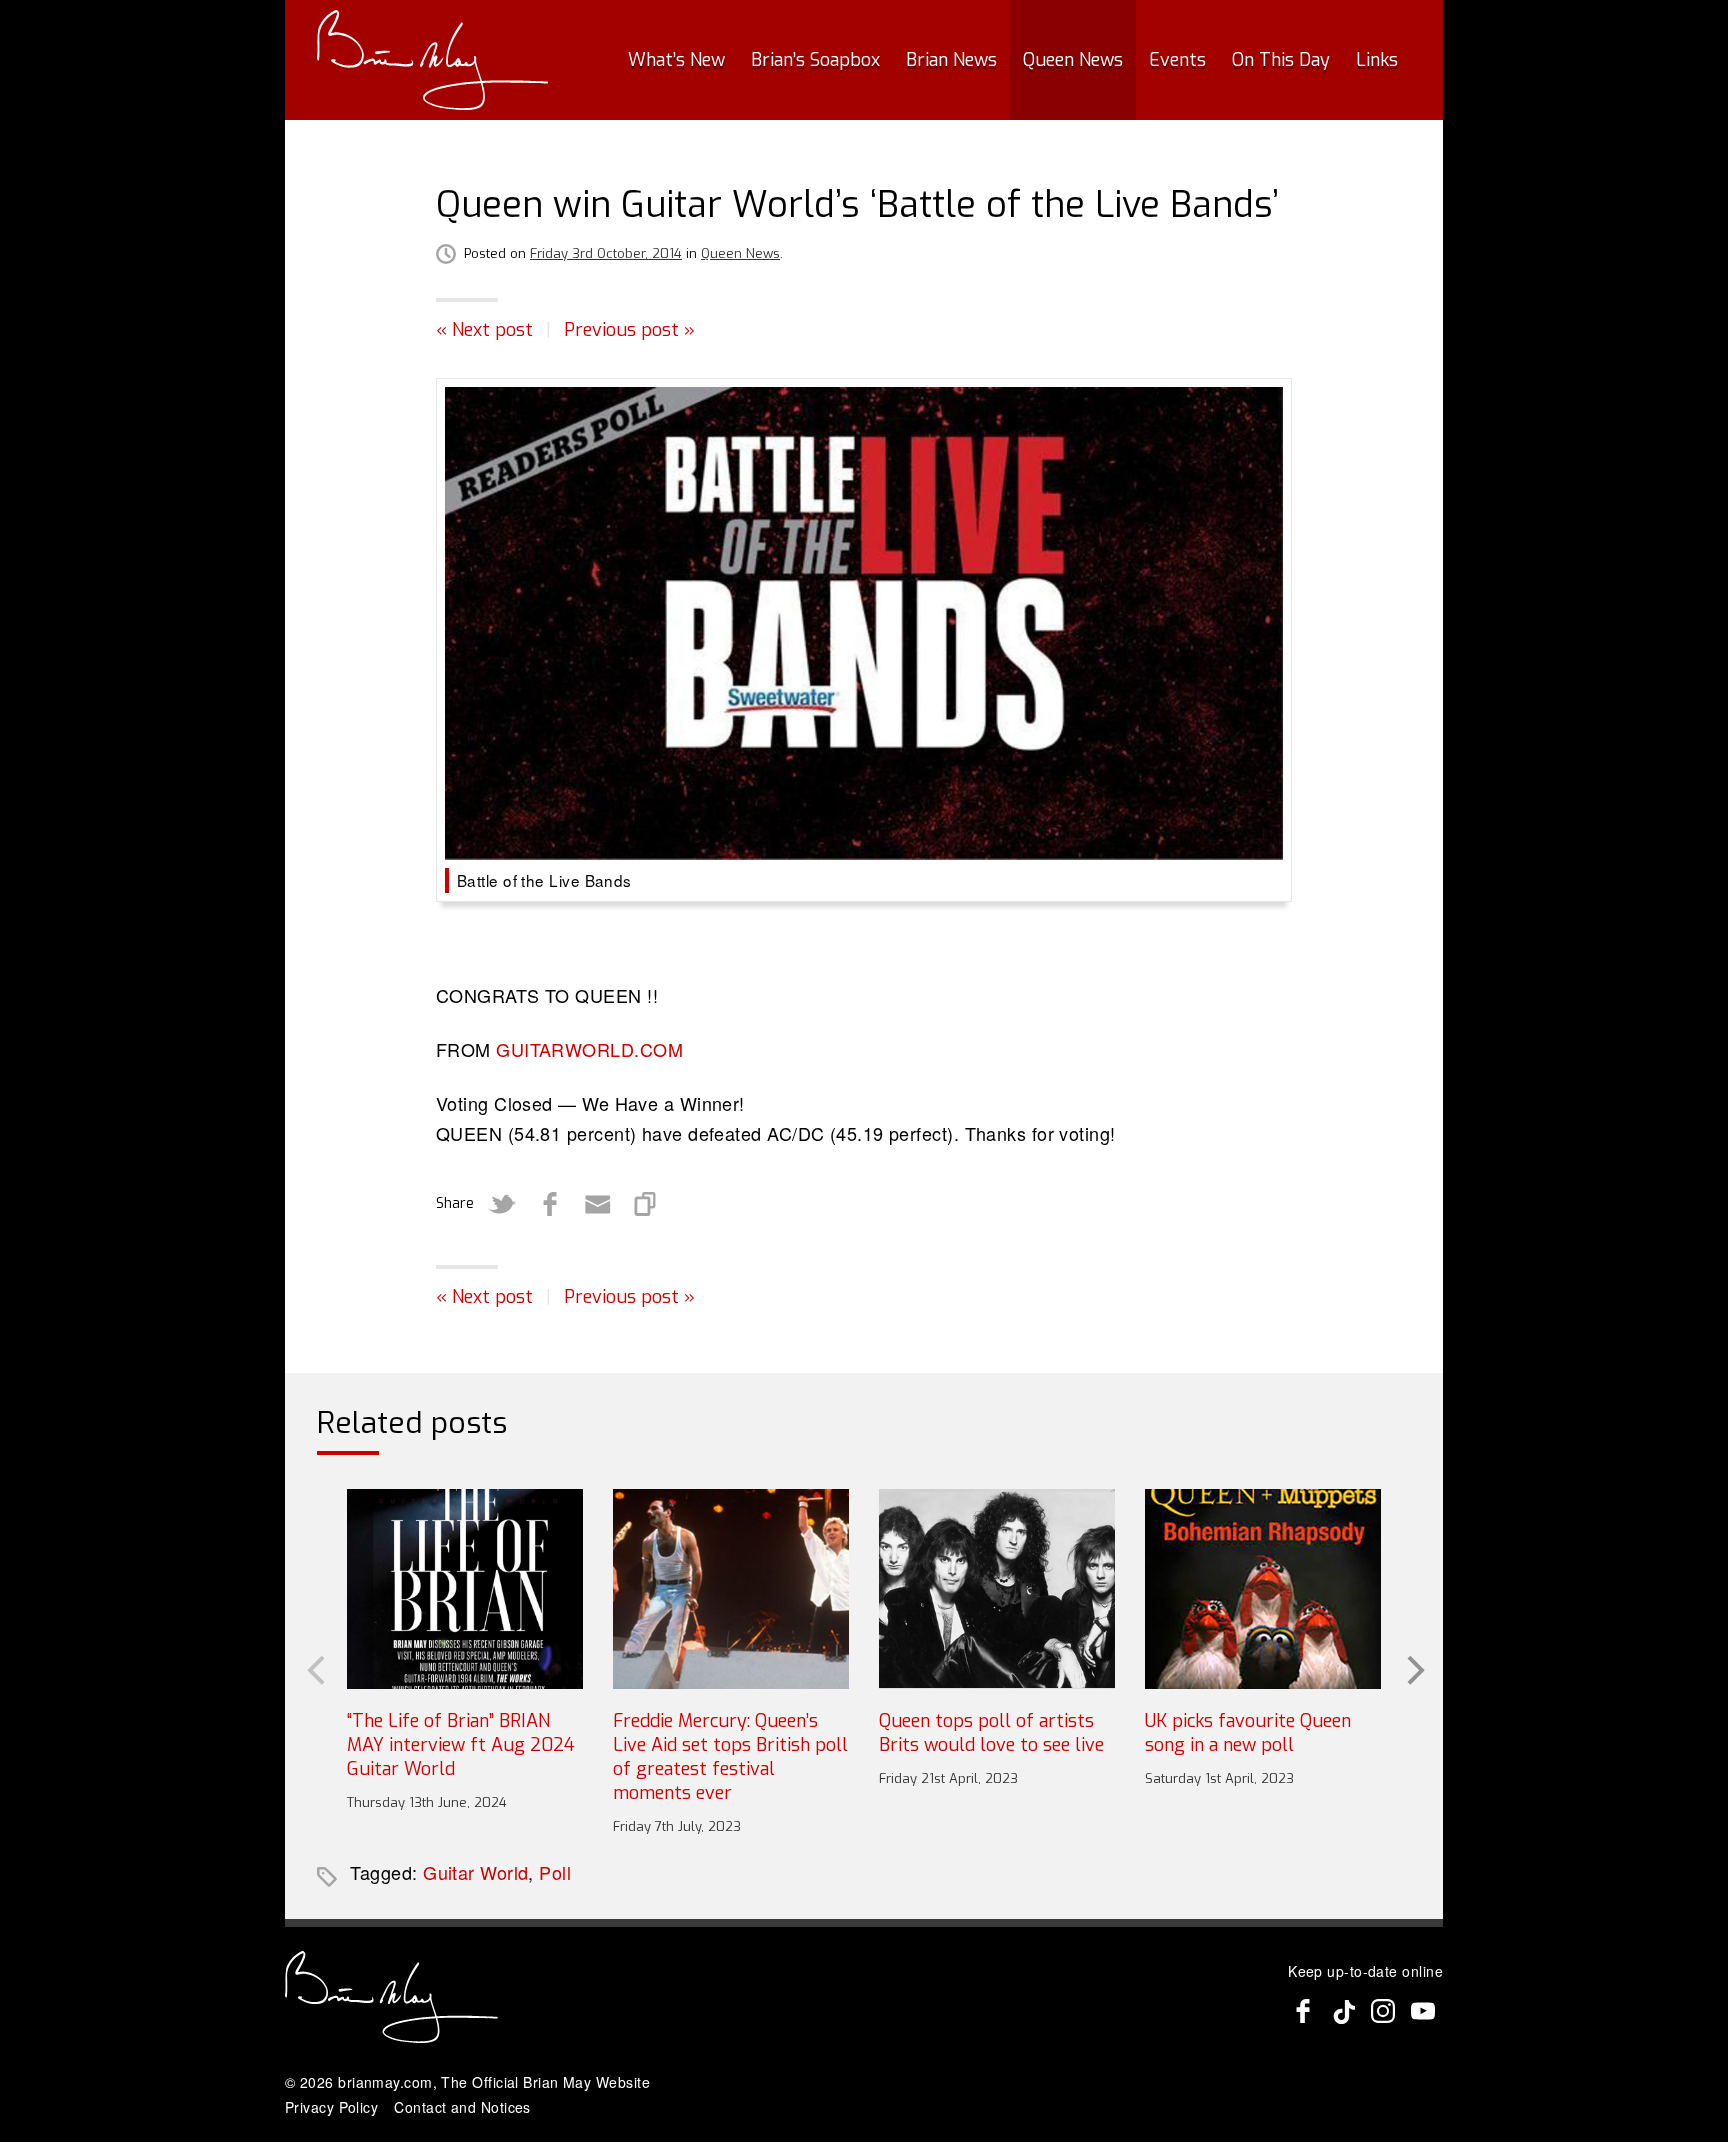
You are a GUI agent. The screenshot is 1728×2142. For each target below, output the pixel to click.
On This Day (1281, 60)
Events (1177, 60)
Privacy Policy (331, 2107)
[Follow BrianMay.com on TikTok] (1343, 2011)
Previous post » (629, 330)
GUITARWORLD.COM (589, 1049)
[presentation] (314, 1668)
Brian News (951, 60)
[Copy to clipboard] (646, 1204)
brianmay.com (385, 2082)
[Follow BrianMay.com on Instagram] (1383, 2011)
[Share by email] (598, 1204)
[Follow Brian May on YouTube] (1423, 2011)
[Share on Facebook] (550, 1204)
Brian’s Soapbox (815, 60)
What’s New (676, 60)
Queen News (1073, 60)
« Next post (484, 330)
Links (1377, 60)
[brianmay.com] (432, 60)
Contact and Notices (462, 2107)
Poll (555, 1872)
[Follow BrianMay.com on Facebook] (1303, 2011)
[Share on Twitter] (502, 1204)
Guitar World (475, 1872)
